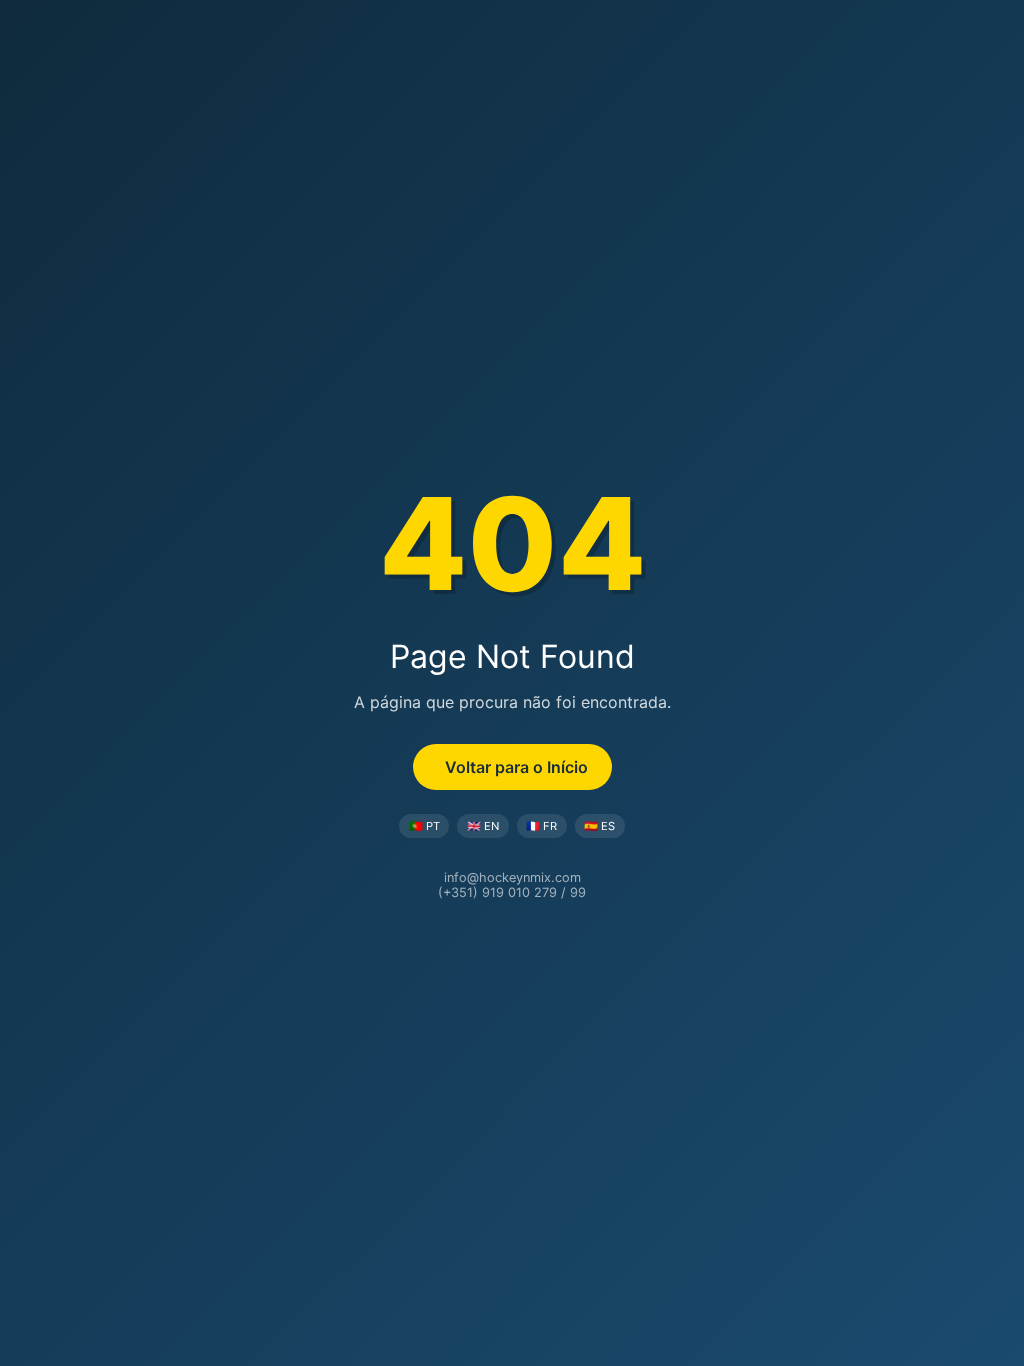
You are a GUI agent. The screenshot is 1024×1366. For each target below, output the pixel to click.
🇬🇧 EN (483, 826)
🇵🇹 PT (424, 826)
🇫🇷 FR (541, 826)
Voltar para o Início (516, 767)
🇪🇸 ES (599, 826)
